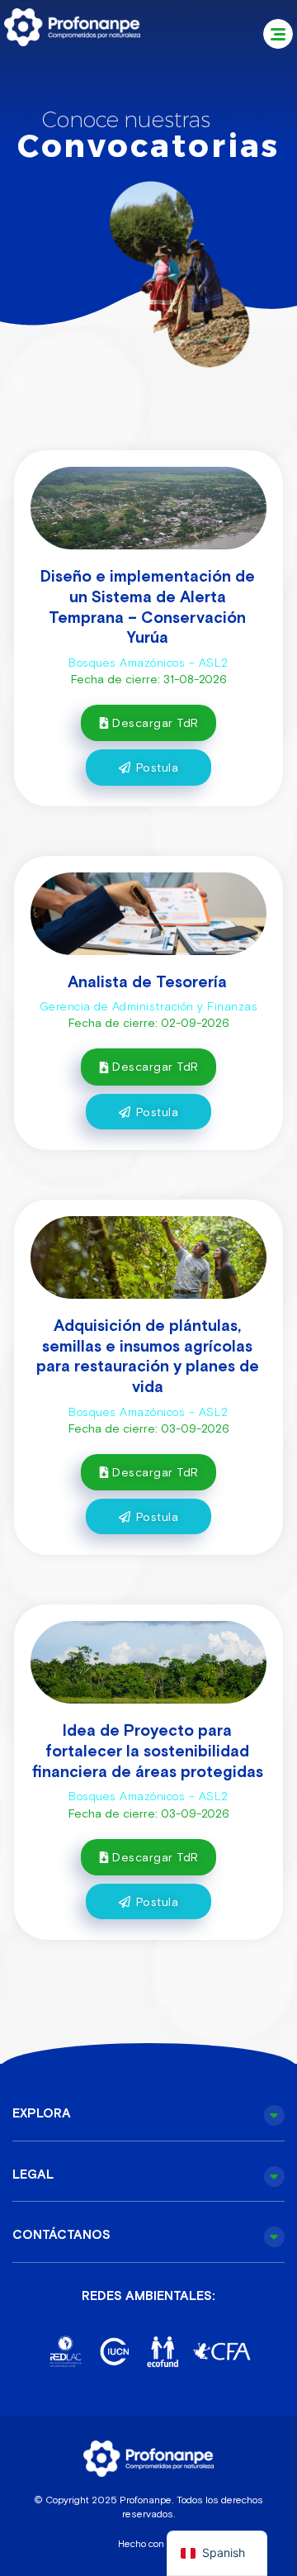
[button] (278, 34)
